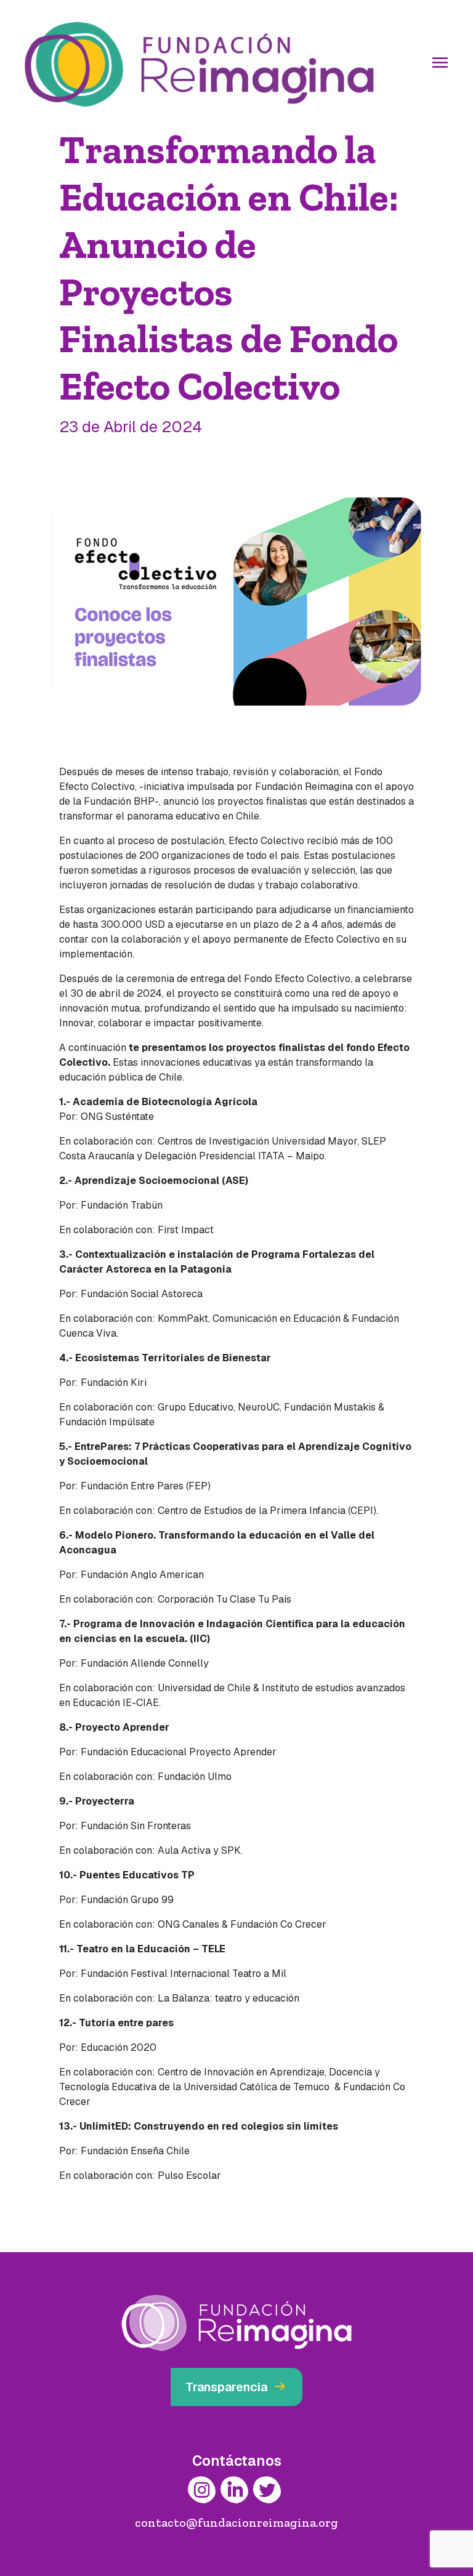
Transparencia (236, 2387)
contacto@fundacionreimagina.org (236, 2522)
